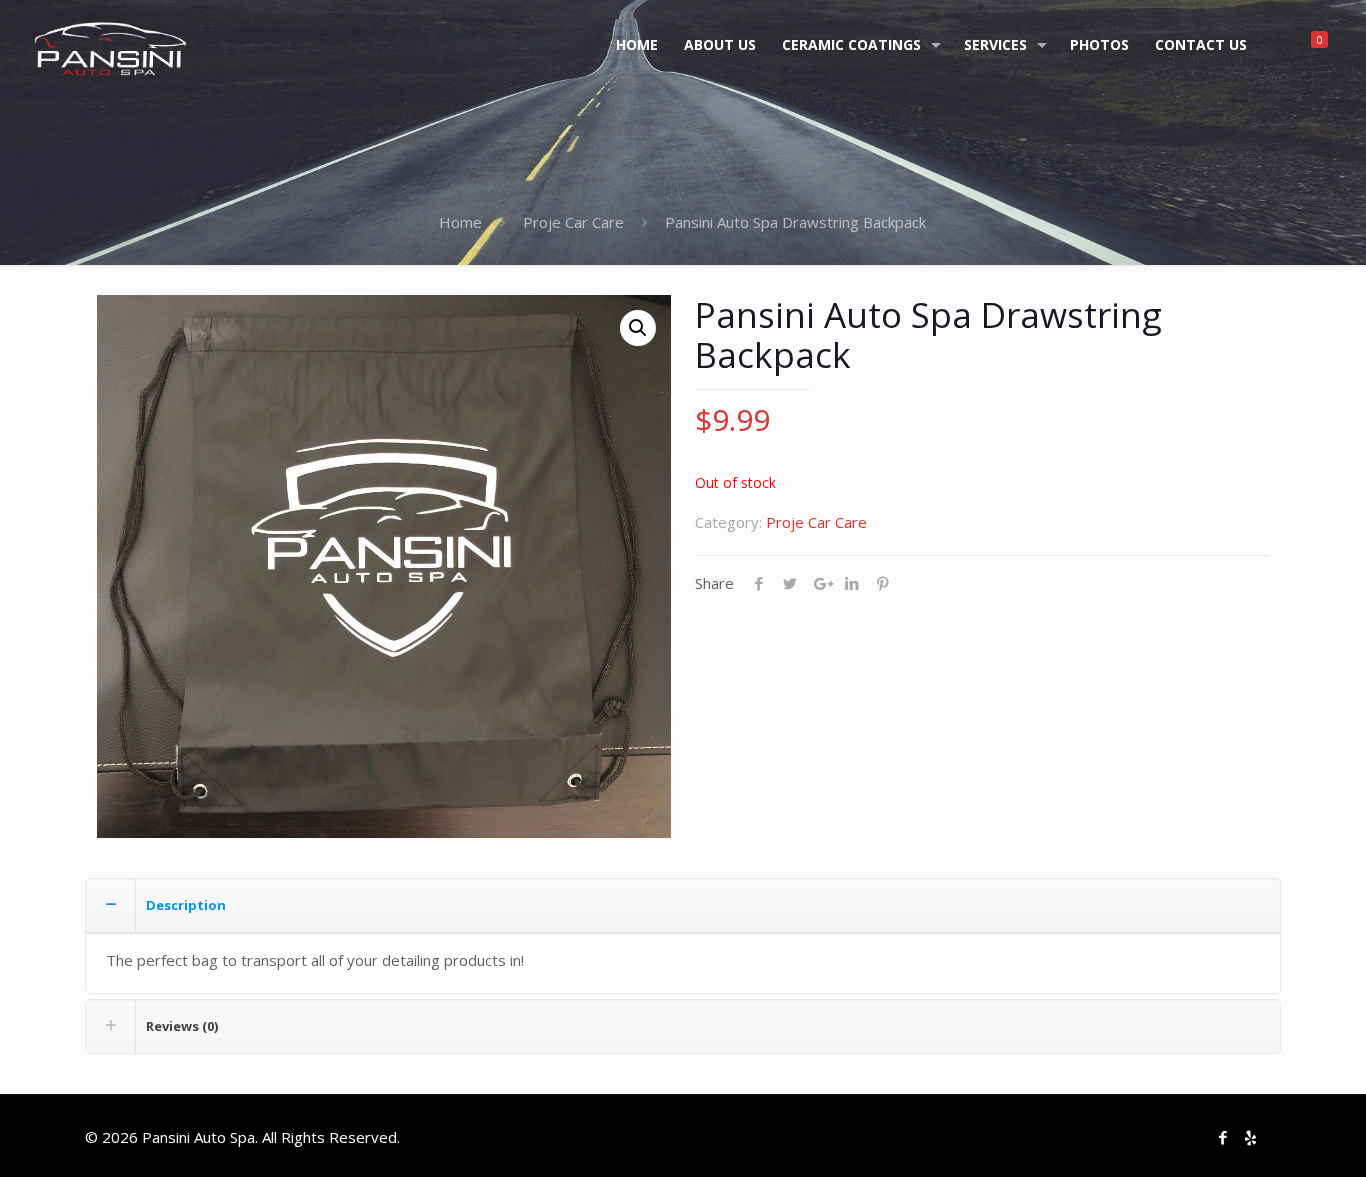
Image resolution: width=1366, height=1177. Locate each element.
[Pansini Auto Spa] (110, 45)
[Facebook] (1223, 1137)
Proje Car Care (573, 222)
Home (460, 222)
